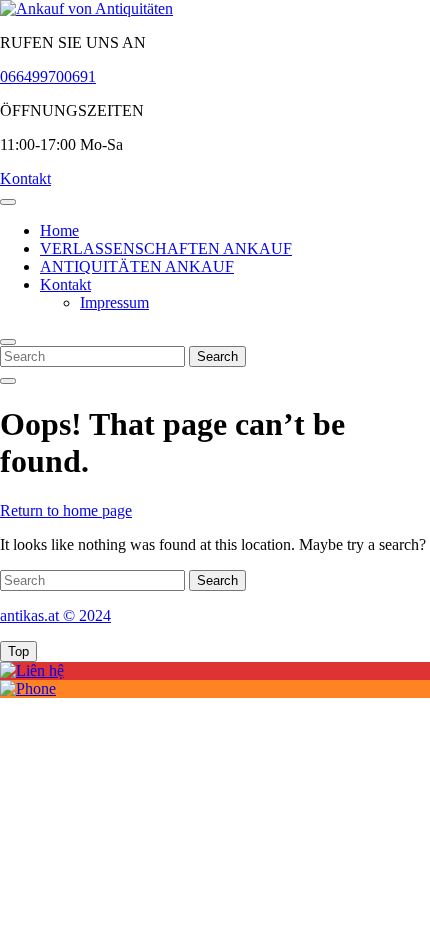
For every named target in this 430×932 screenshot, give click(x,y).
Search (217, 356)
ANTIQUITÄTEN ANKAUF (137, 266)
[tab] (8, 202)
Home (59, 230)
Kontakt (25, 178)
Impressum (114, 302)
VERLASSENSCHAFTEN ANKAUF (166, 248)
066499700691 (48, 76)
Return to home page (66, 510)
